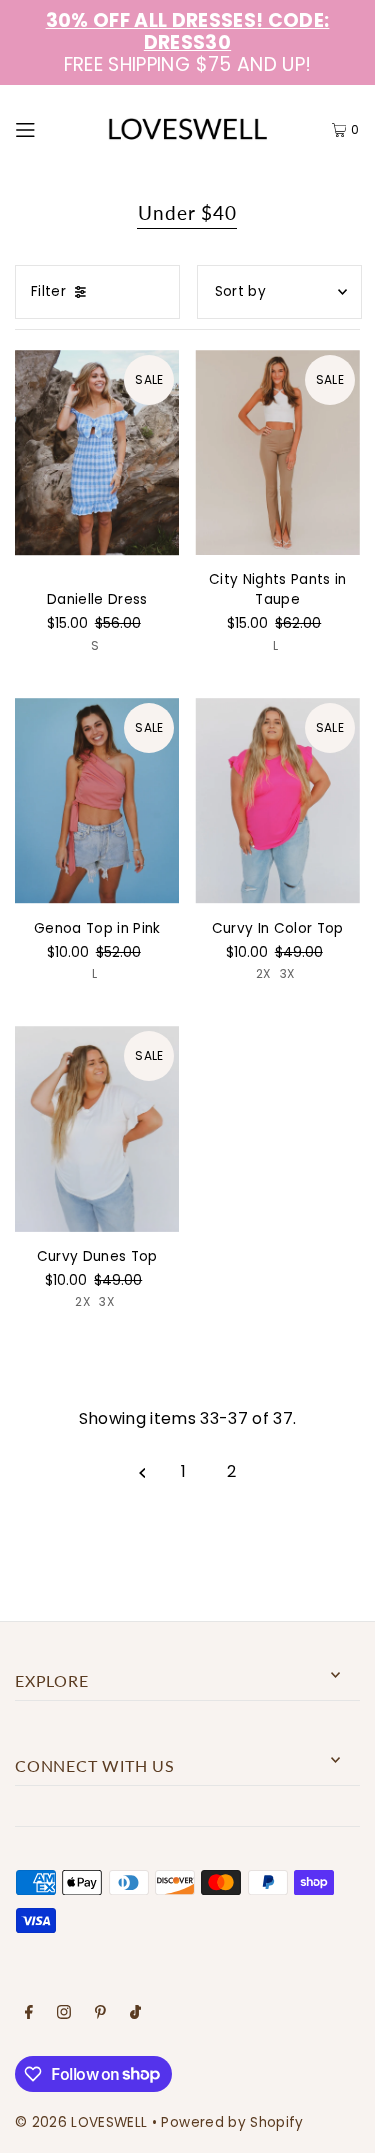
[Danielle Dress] (97, 453)
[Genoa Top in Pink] (97, 801)
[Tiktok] (135, 2015)
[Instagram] (64, 2015)
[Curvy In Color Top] (277, 801)
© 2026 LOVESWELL (81, 2122)
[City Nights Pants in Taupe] (277, 453)
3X (287, 973)
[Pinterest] (100, 2015)
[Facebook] (29, 2015)
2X (263, 973)
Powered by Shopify (232, 2122)
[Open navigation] (46, 129)
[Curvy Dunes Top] (97, 1129)
